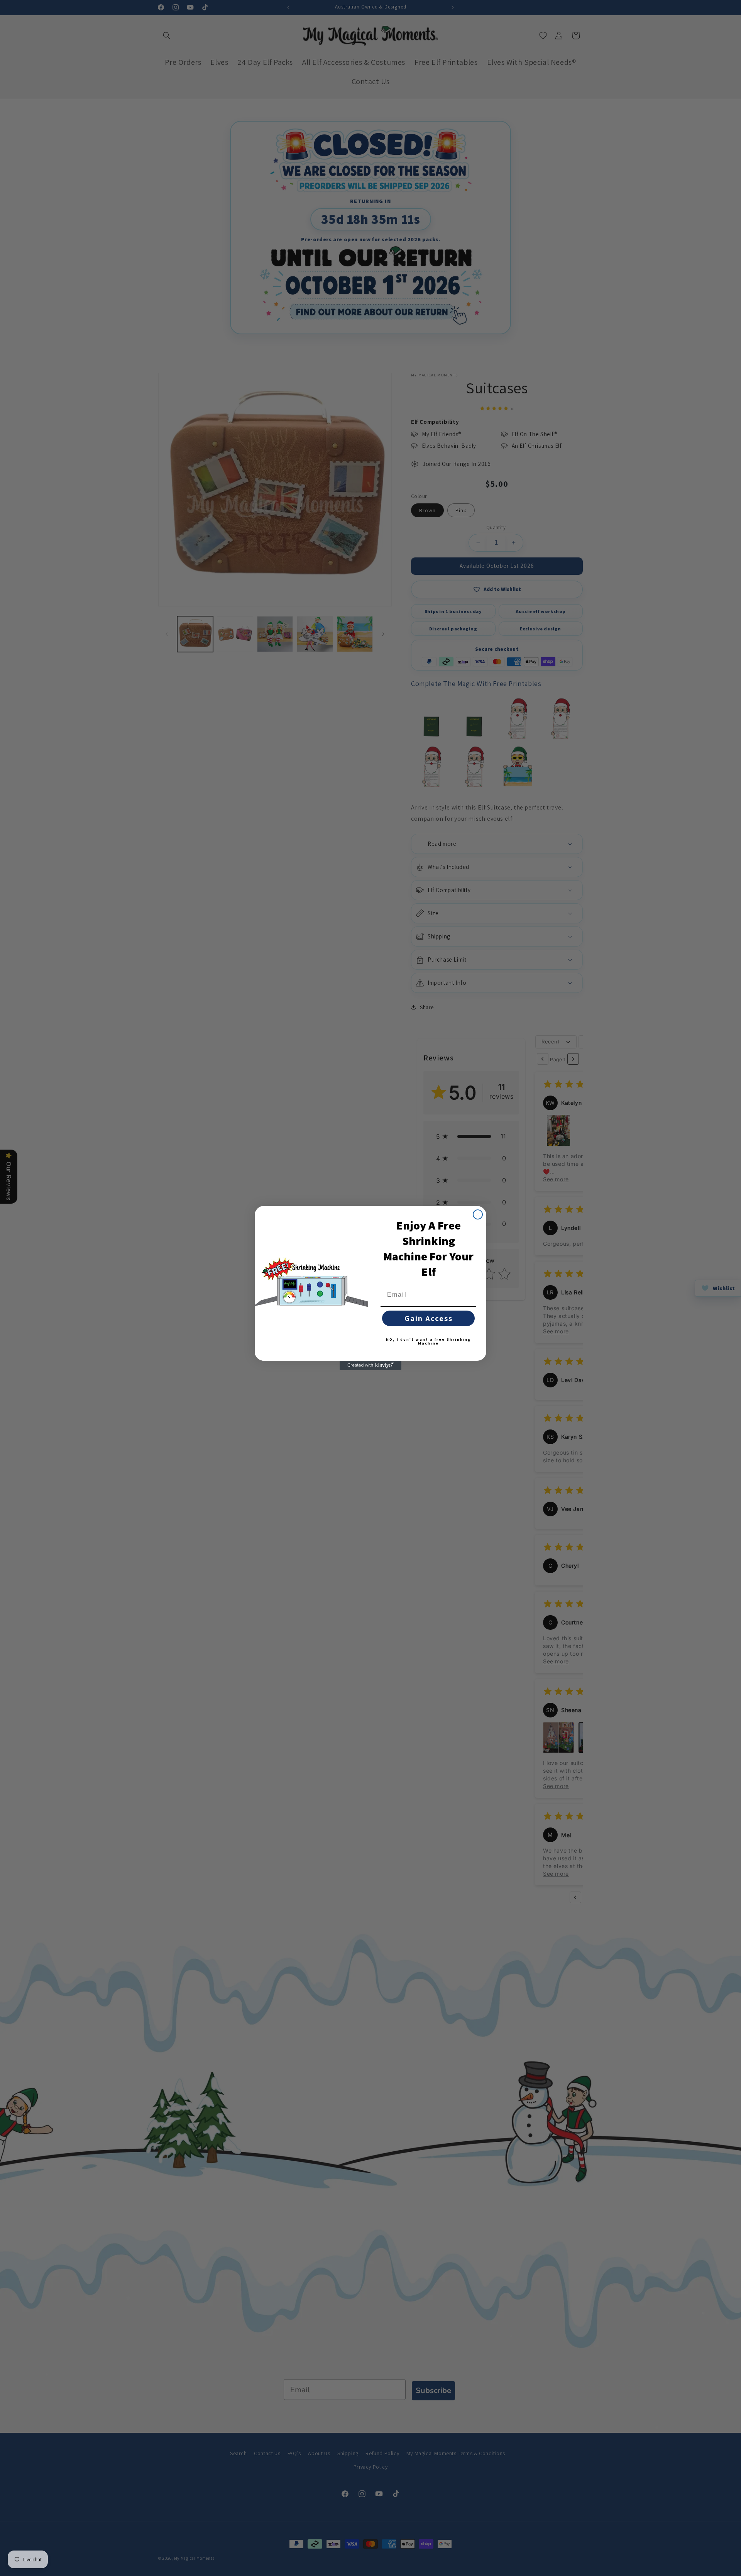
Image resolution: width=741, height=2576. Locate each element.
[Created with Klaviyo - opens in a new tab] (370, 1365)
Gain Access (429, 1318)
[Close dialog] (478, 1214)
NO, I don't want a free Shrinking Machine (428, 1341)
